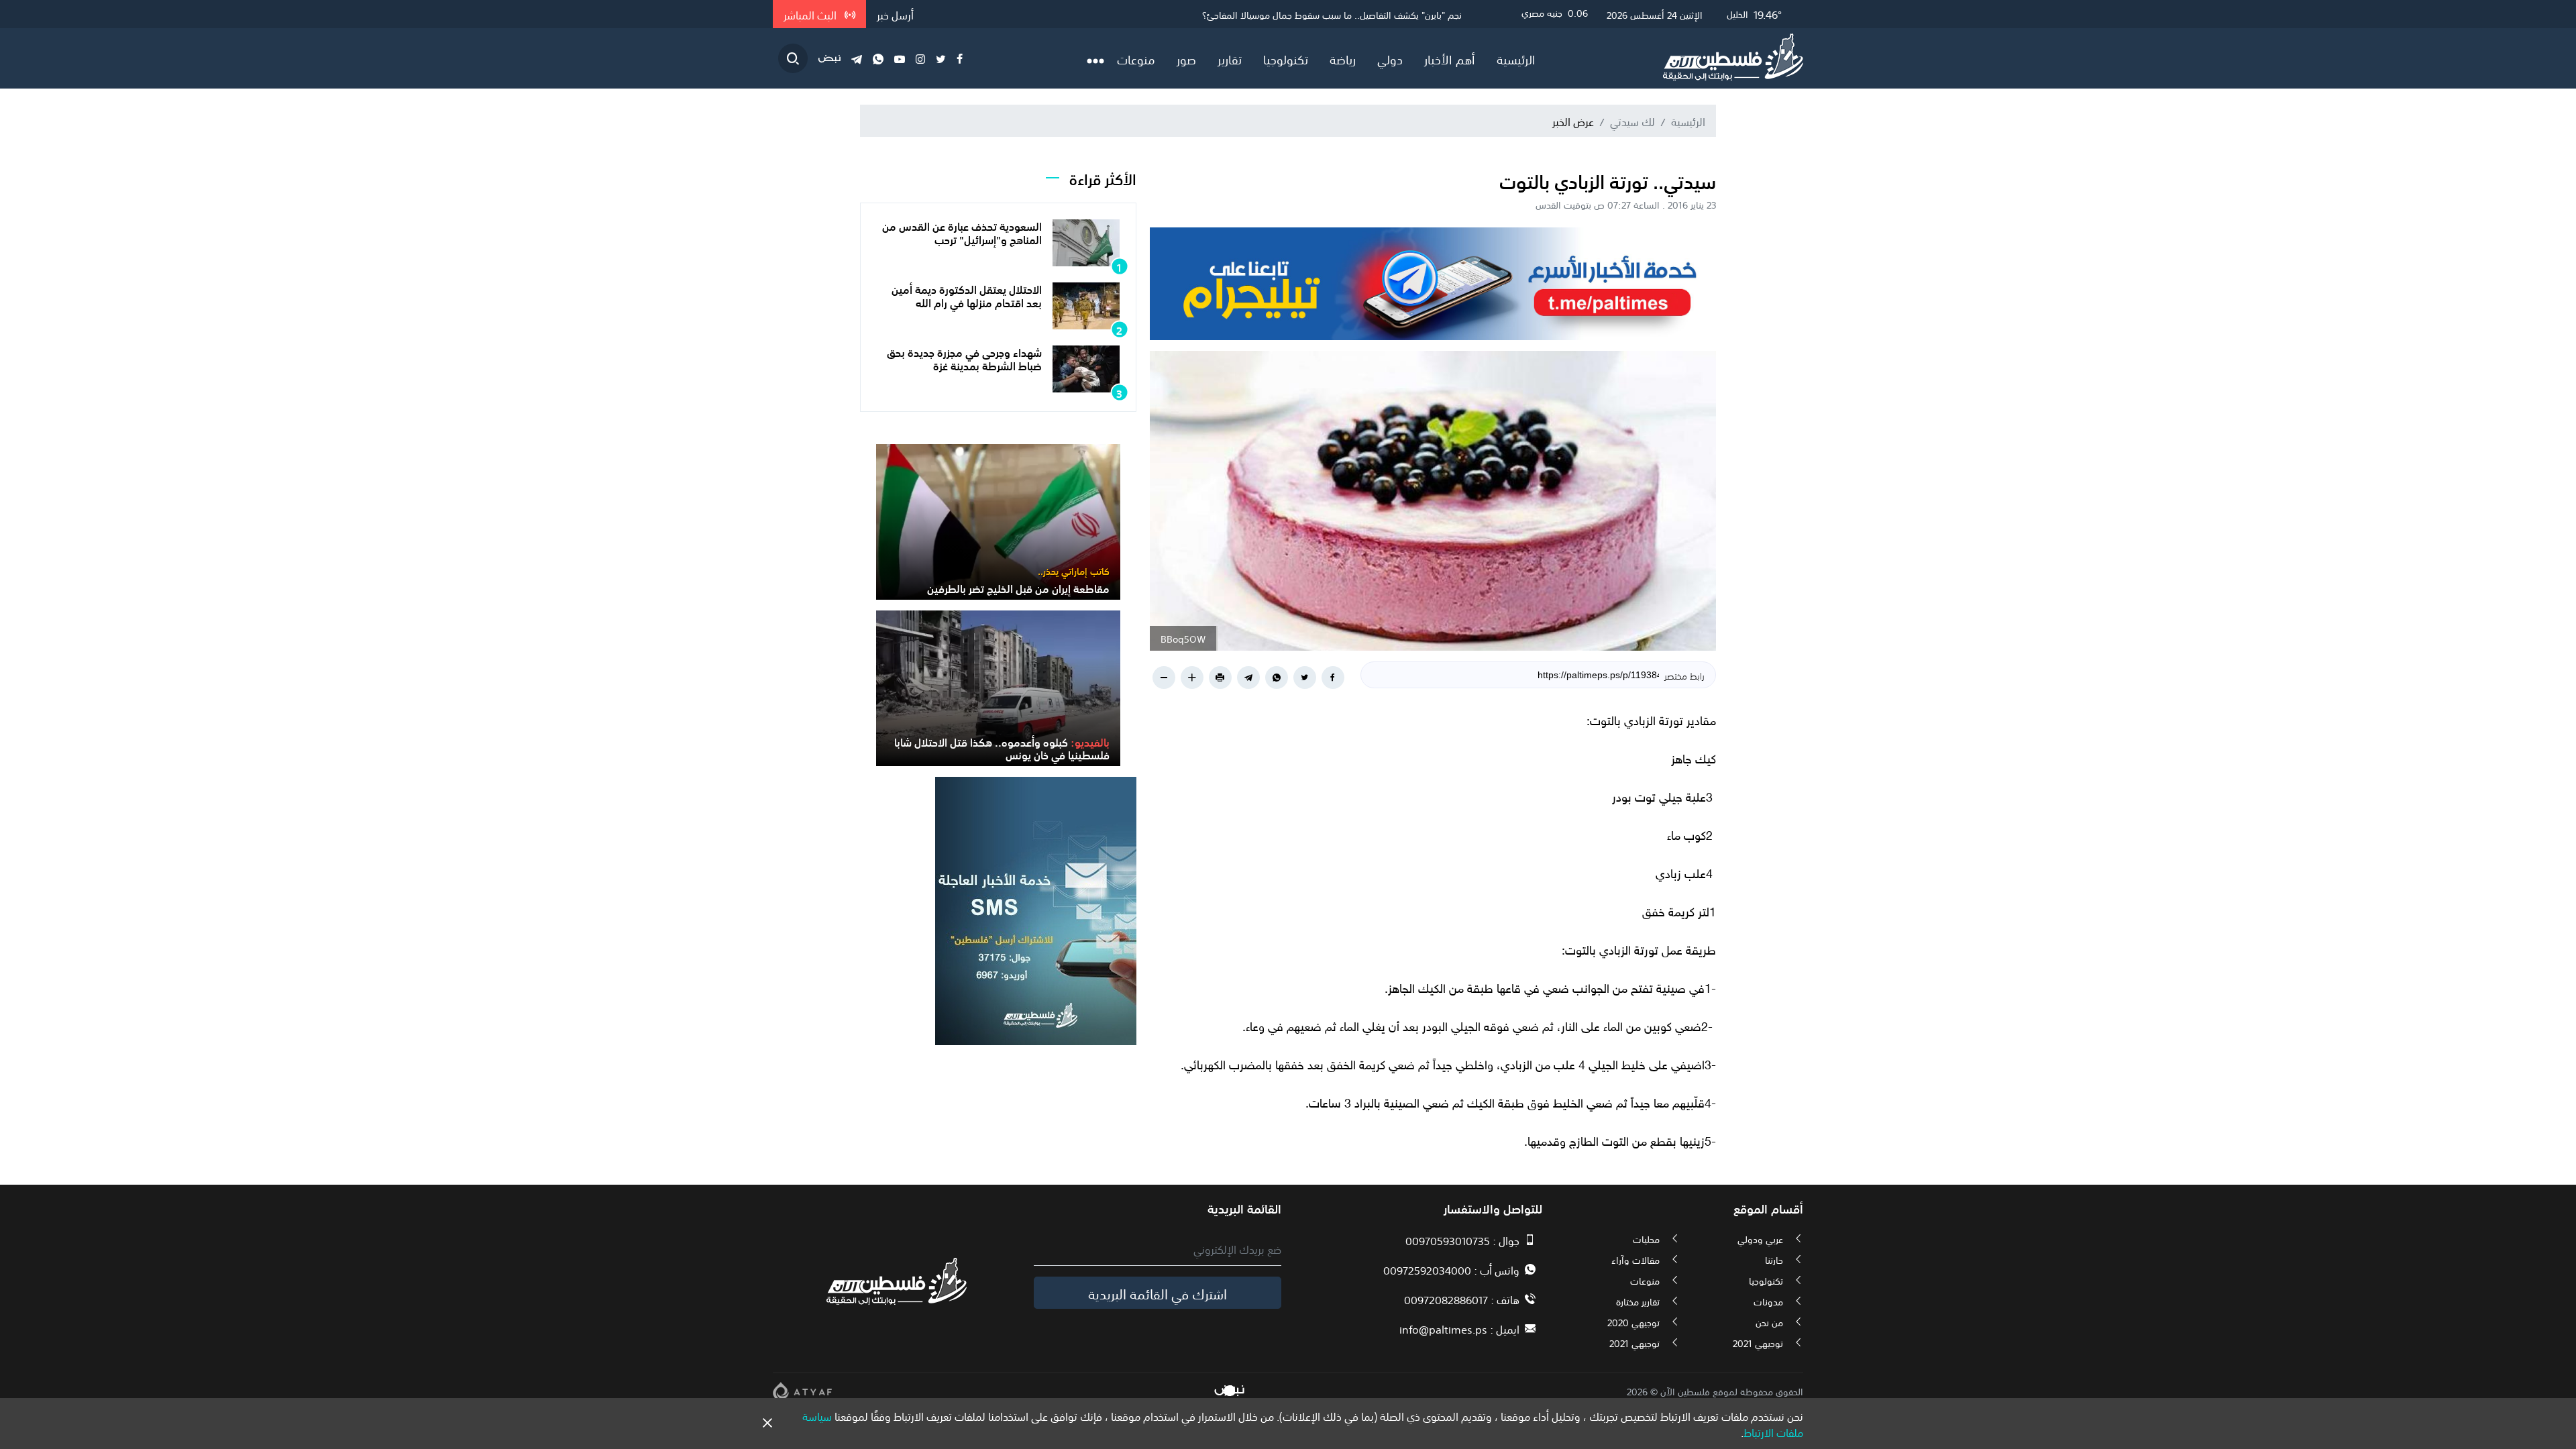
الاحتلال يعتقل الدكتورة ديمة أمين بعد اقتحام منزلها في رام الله (967, 295)
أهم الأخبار (1450, 58)
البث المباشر (811, 14)
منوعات (1136, 58)
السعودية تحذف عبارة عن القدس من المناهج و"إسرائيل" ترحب (962, 232)
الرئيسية (1516, 58)
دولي (1390, 58)
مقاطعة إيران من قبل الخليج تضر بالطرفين (1384, 14)
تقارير (1230, 58)
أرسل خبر (895, 14)
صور (1186, 58)
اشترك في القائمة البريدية (1158, 1293)
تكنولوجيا (1286, 58)
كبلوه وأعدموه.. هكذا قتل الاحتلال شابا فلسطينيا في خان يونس (1002, 748)
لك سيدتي (1632, 121)
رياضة (1343, 58)
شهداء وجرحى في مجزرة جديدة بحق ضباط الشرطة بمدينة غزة (964, 358)
